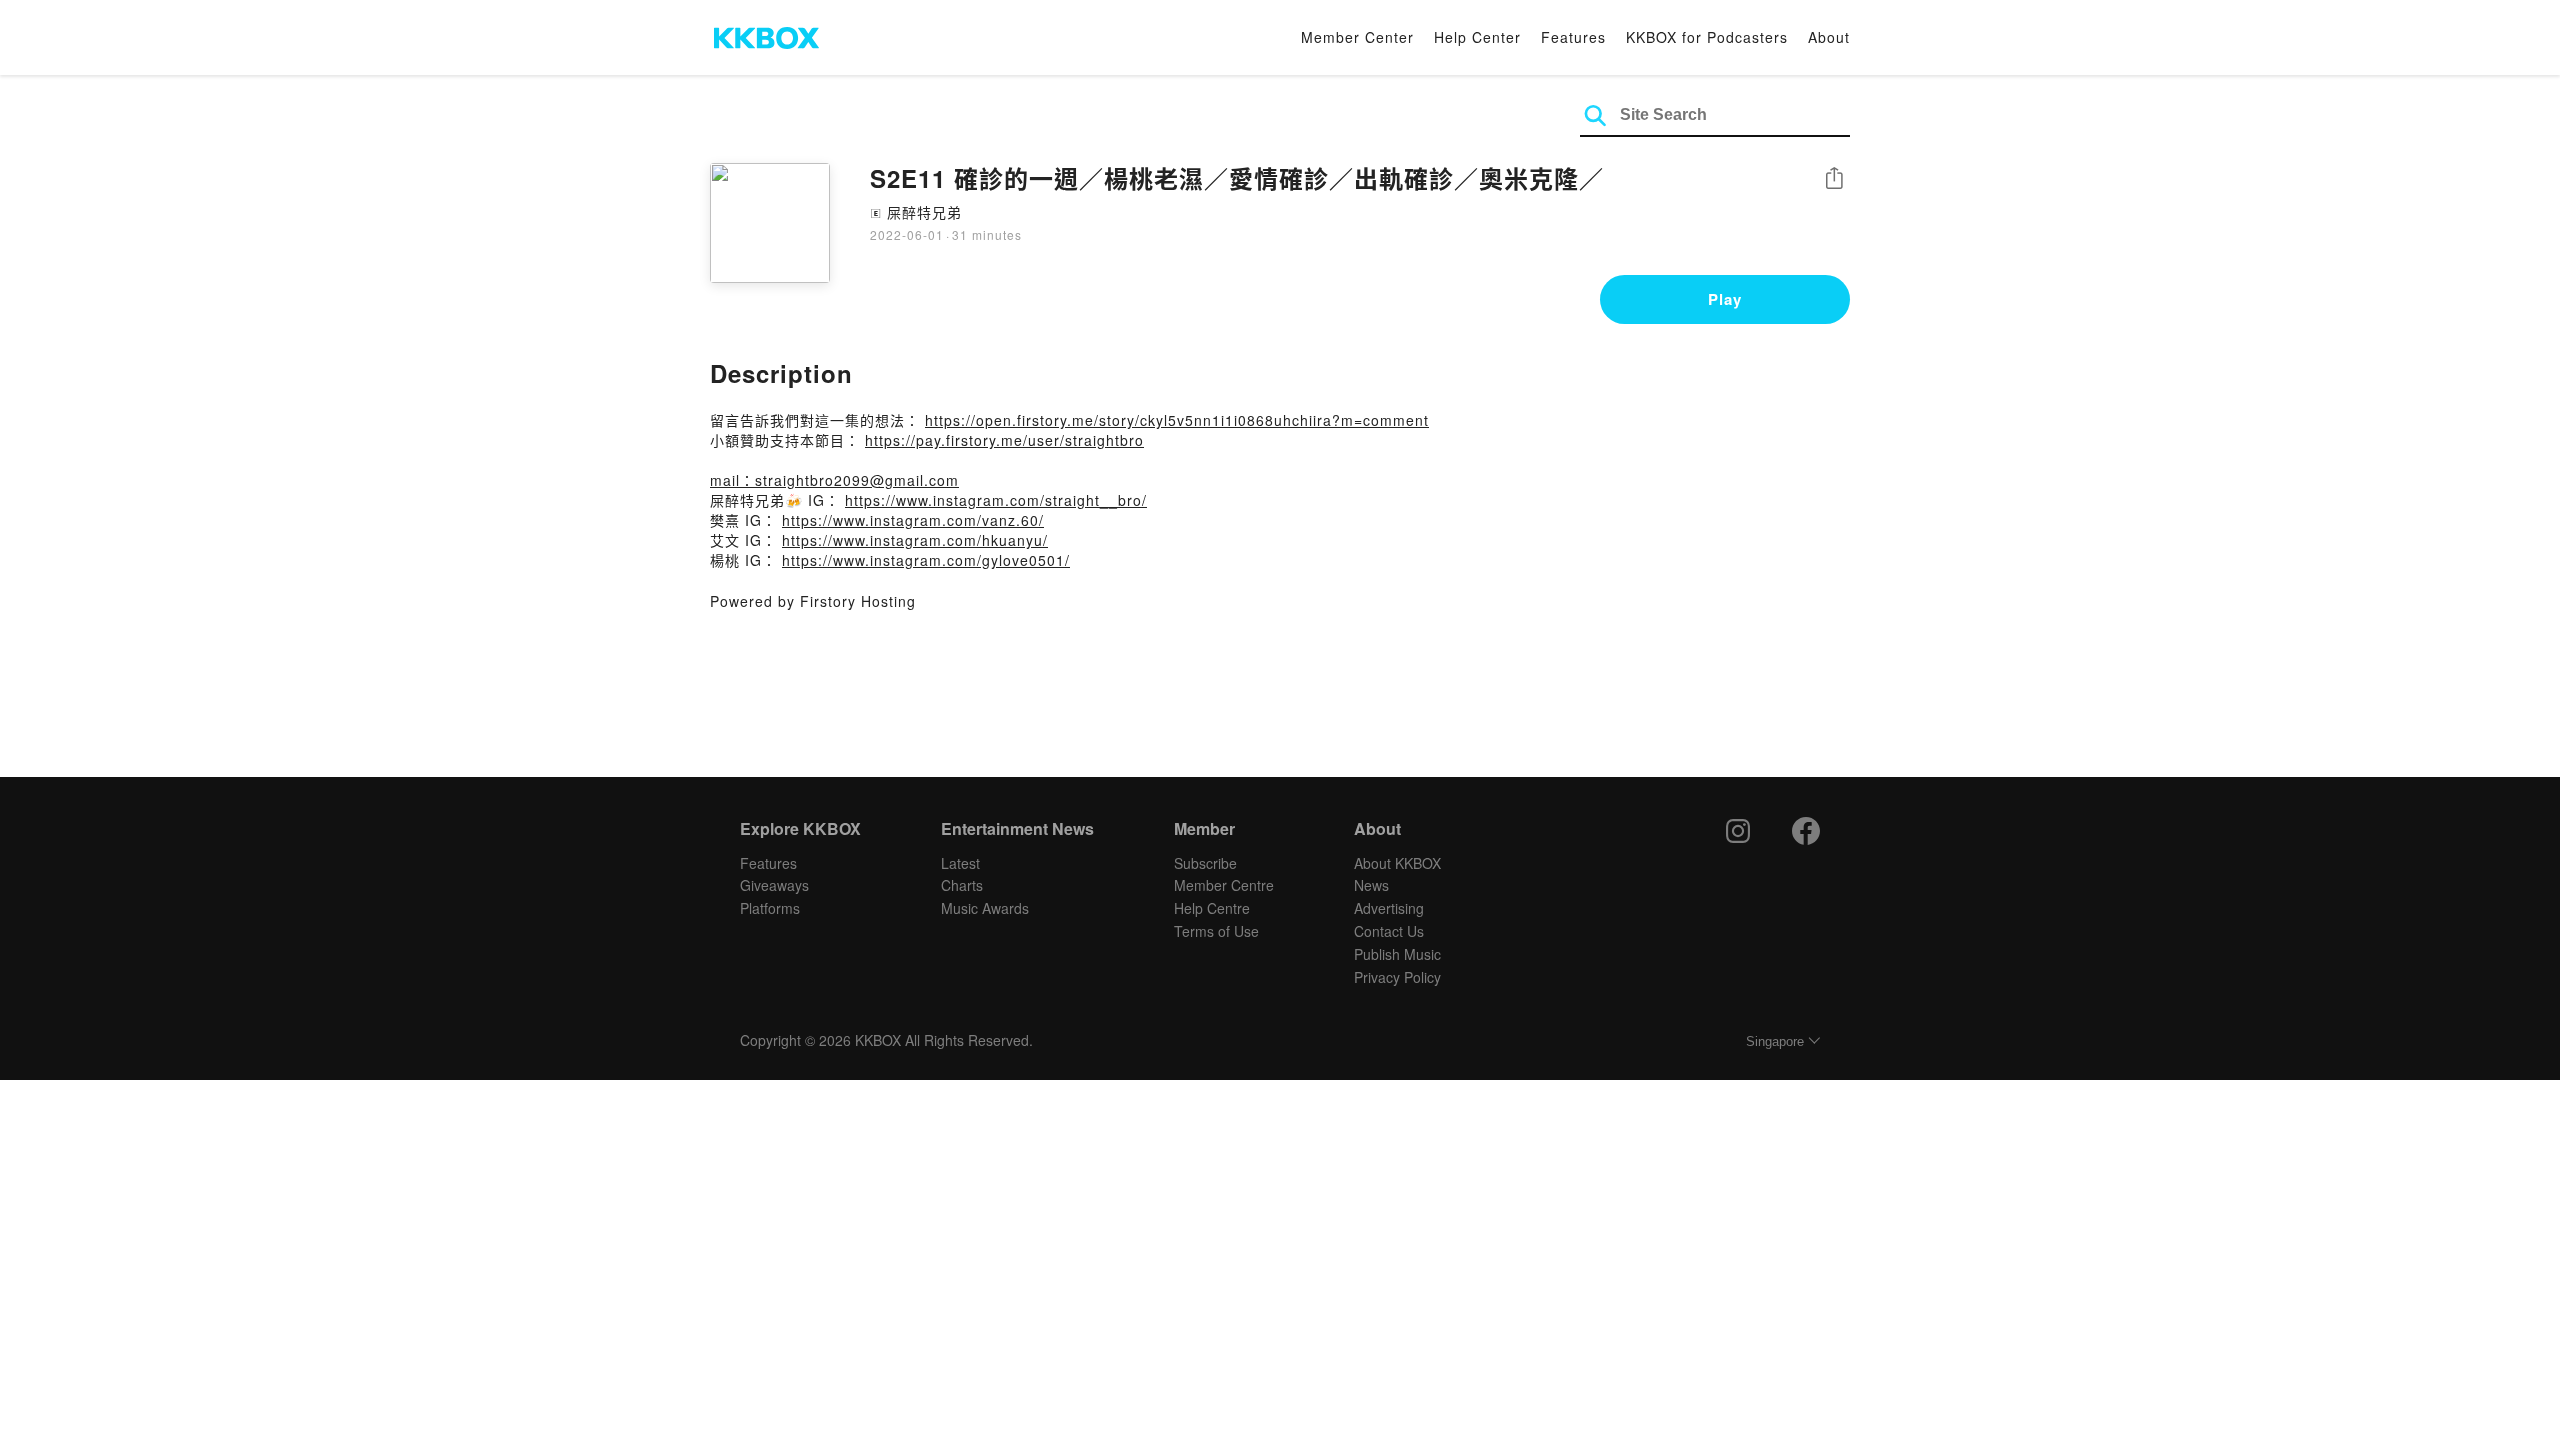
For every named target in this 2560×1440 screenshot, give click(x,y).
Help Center (1477, 37)
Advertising (1389, 908)
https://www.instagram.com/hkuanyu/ (915, 540)
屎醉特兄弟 (924, 212)
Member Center (1357, 37)
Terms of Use (1216, 931)
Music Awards (985, 908)
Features (1573, 37)
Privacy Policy (1397, 977)
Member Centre (1224, 885)
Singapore (1775, 1041)
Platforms (770, 908)
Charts (962, 885)
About (1829, 37)
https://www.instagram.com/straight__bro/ (996, 500)
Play (1725, 299)
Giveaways (774, 885)
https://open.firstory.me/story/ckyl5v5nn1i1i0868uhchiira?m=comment (1177, 420)
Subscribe (1205, 863)
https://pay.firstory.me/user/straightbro (1004, 440)
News (1371, 885)
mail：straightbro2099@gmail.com (834, 480)
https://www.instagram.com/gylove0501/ (926, 560)
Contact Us (1389, 931)
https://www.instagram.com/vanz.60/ (913, 520)
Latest (960, 863)
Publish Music (1397, 954)
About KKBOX (1397, 863)
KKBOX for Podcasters (1707, 37)
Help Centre (1212, 908)
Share (1834, 179)
